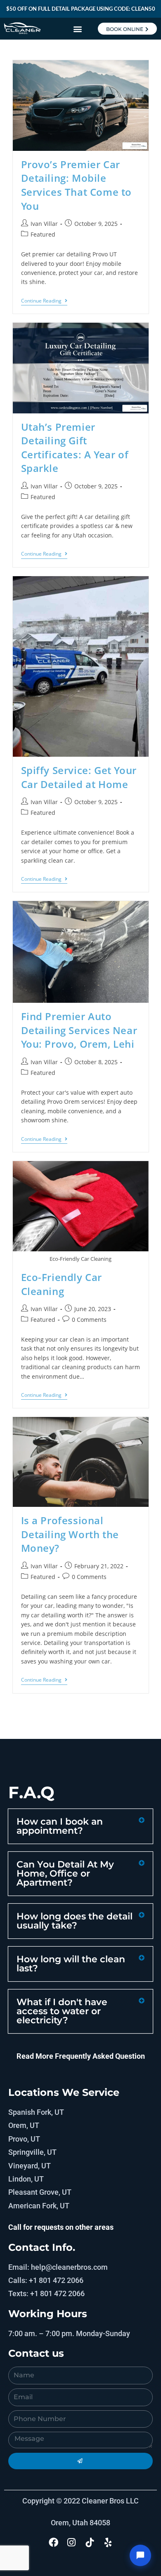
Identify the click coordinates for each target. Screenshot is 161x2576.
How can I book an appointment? (60, 1826)
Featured (43, 234)
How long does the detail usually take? (75, 1921)
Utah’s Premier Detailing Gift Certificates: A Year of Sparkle (75, 448)
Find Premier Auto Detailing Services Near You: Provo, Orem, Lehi (79, 1030)
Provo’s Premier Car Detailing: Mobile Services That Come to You (77, 185)
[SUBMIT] (80, 2461)
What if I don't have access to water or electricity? (62, 2011)
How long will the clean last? (71, 1964)
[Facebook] (53, 2542)
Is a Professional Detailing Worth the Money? (70, 1534)
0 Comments (89, 1320)
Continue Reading (44, 301)
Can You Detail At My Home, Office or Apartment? (65, 1873)
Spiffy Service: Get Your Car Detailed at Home (79, 777)
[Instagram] (72, 2542)
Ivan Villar (44, 224)
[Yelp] (108, 2542)
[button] (78, 29)
